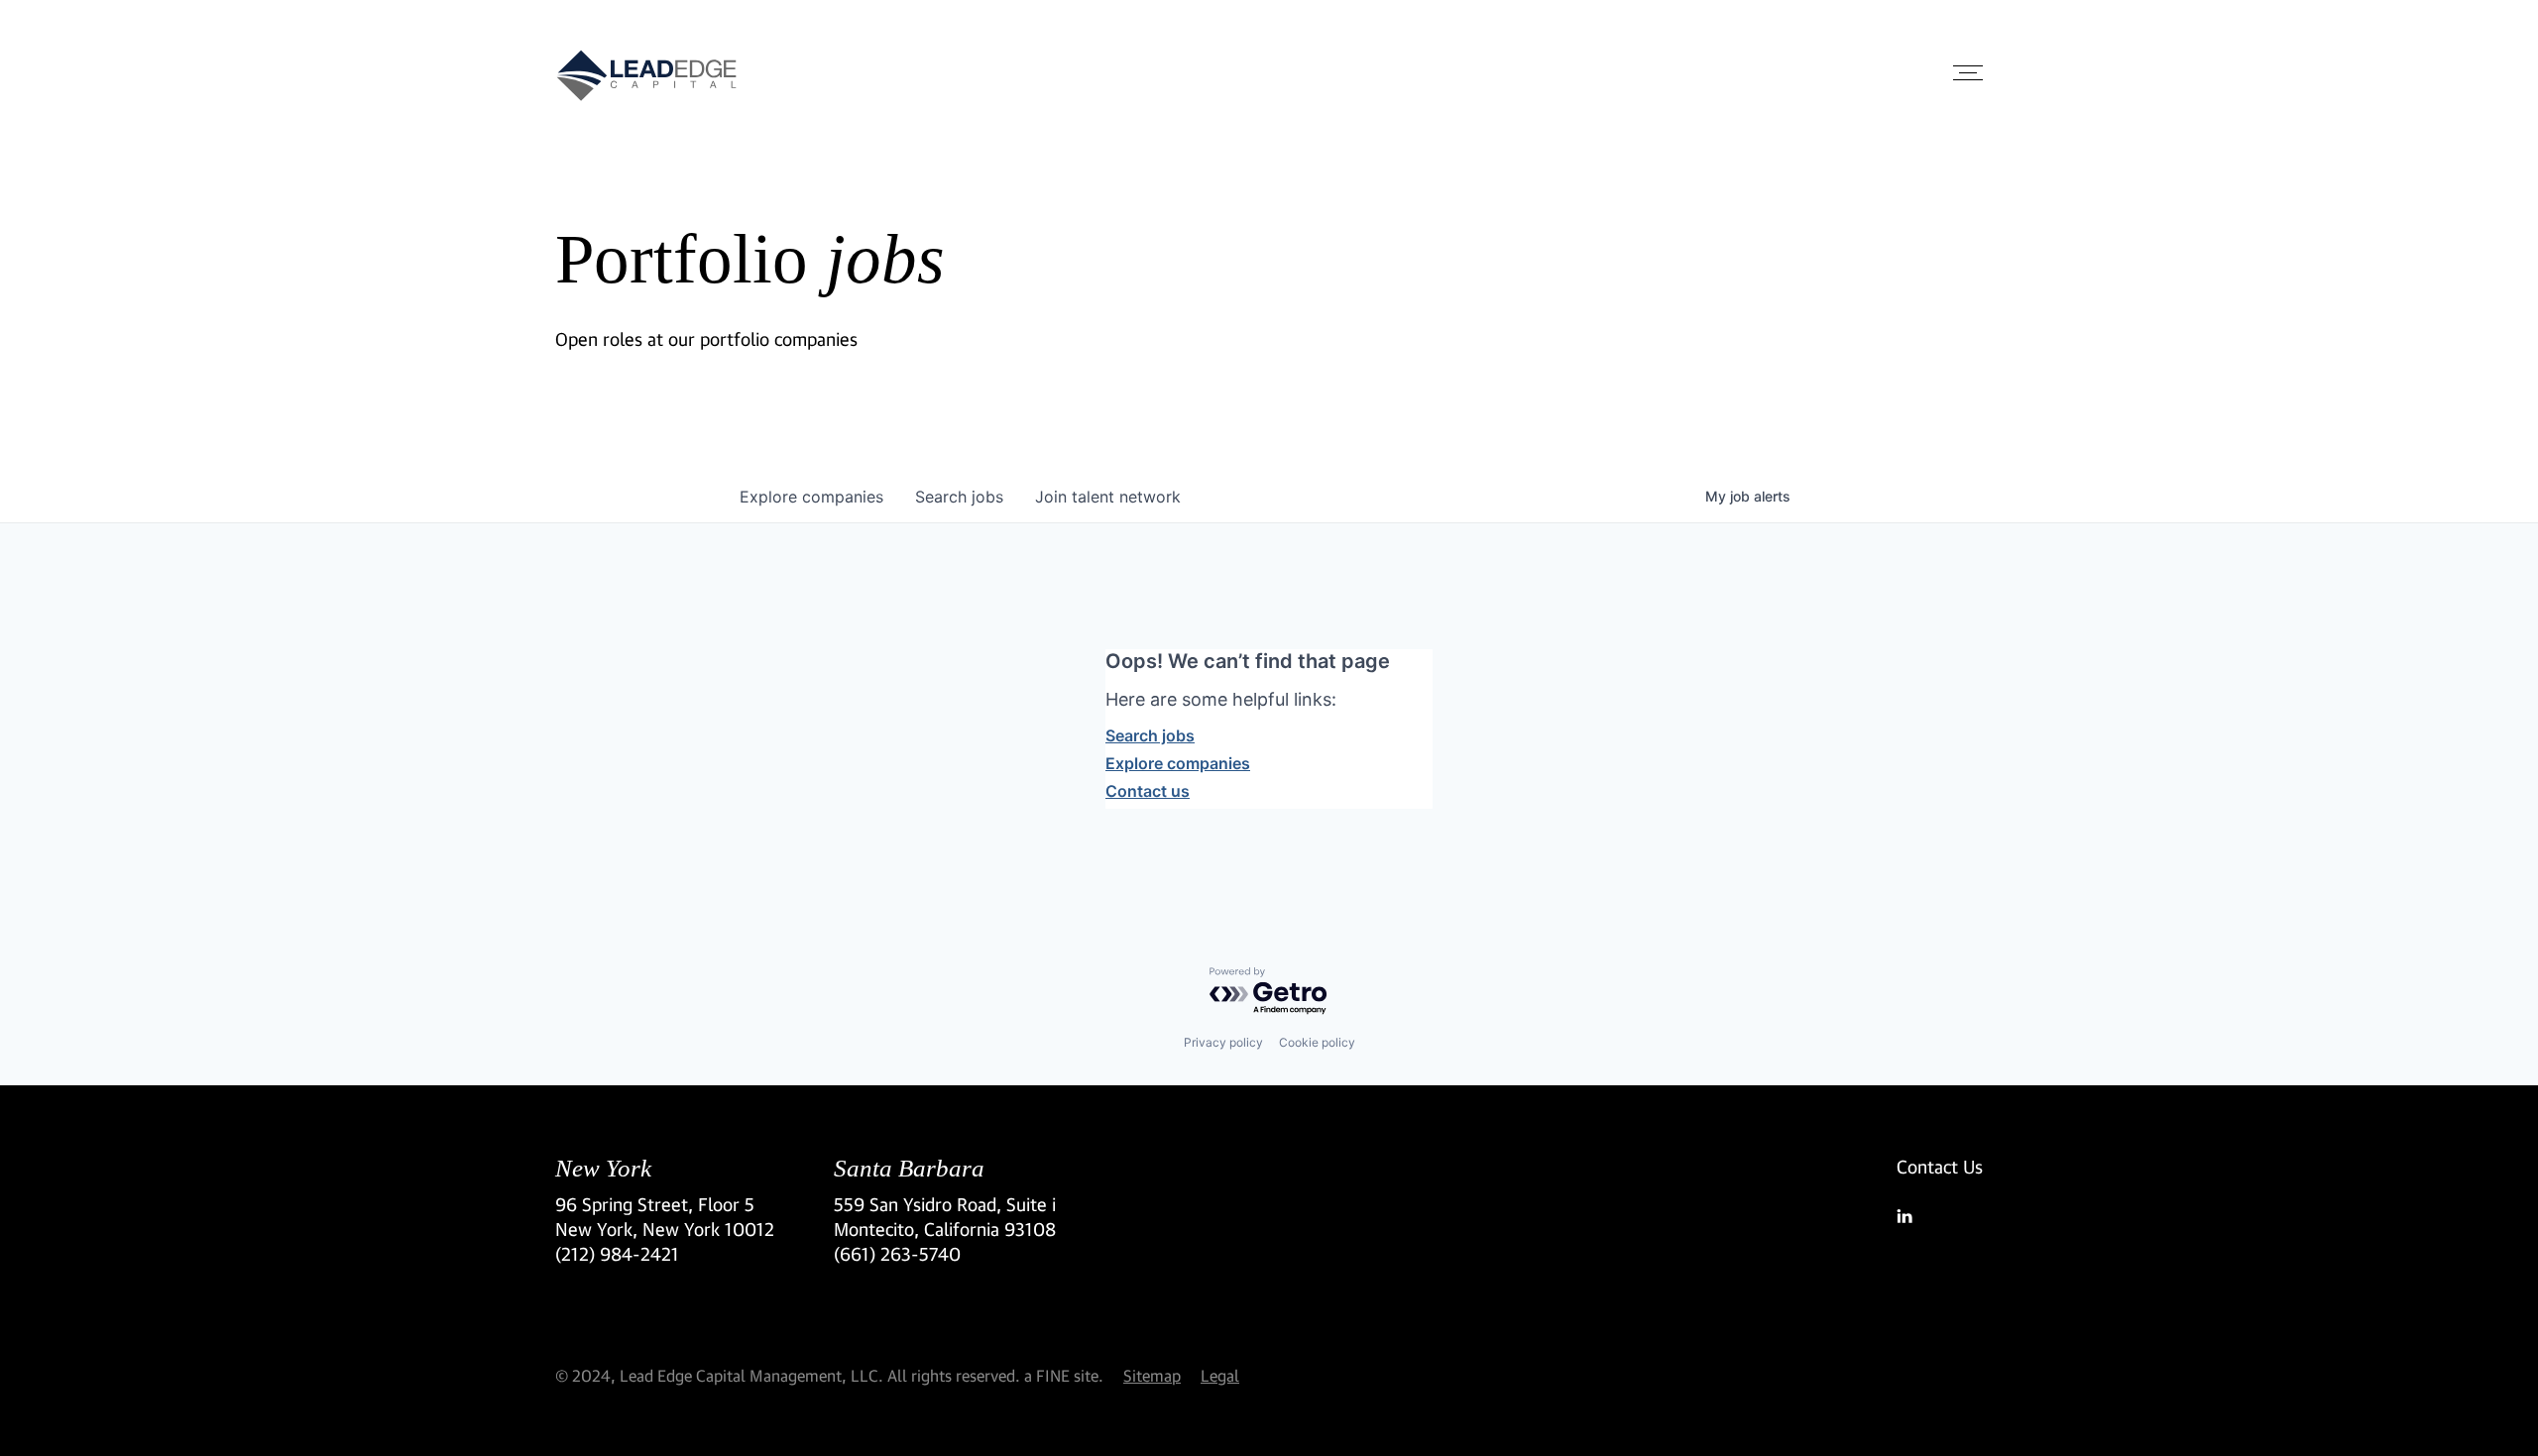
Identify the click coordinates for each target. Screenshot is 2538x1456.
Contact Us (1940, 1167)
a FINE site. (1064, 1375)
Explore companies (1178, 763)
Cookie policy (1317, 1042)
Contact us (1148, 791)
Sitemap (1152, 1375)
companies (811, 497)
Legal (1220, 1375)
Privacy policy (1223, 1042)
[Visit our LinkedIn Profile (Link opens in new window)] (1940, 1216)
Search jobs (1150, 735)
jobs (959, 497)
